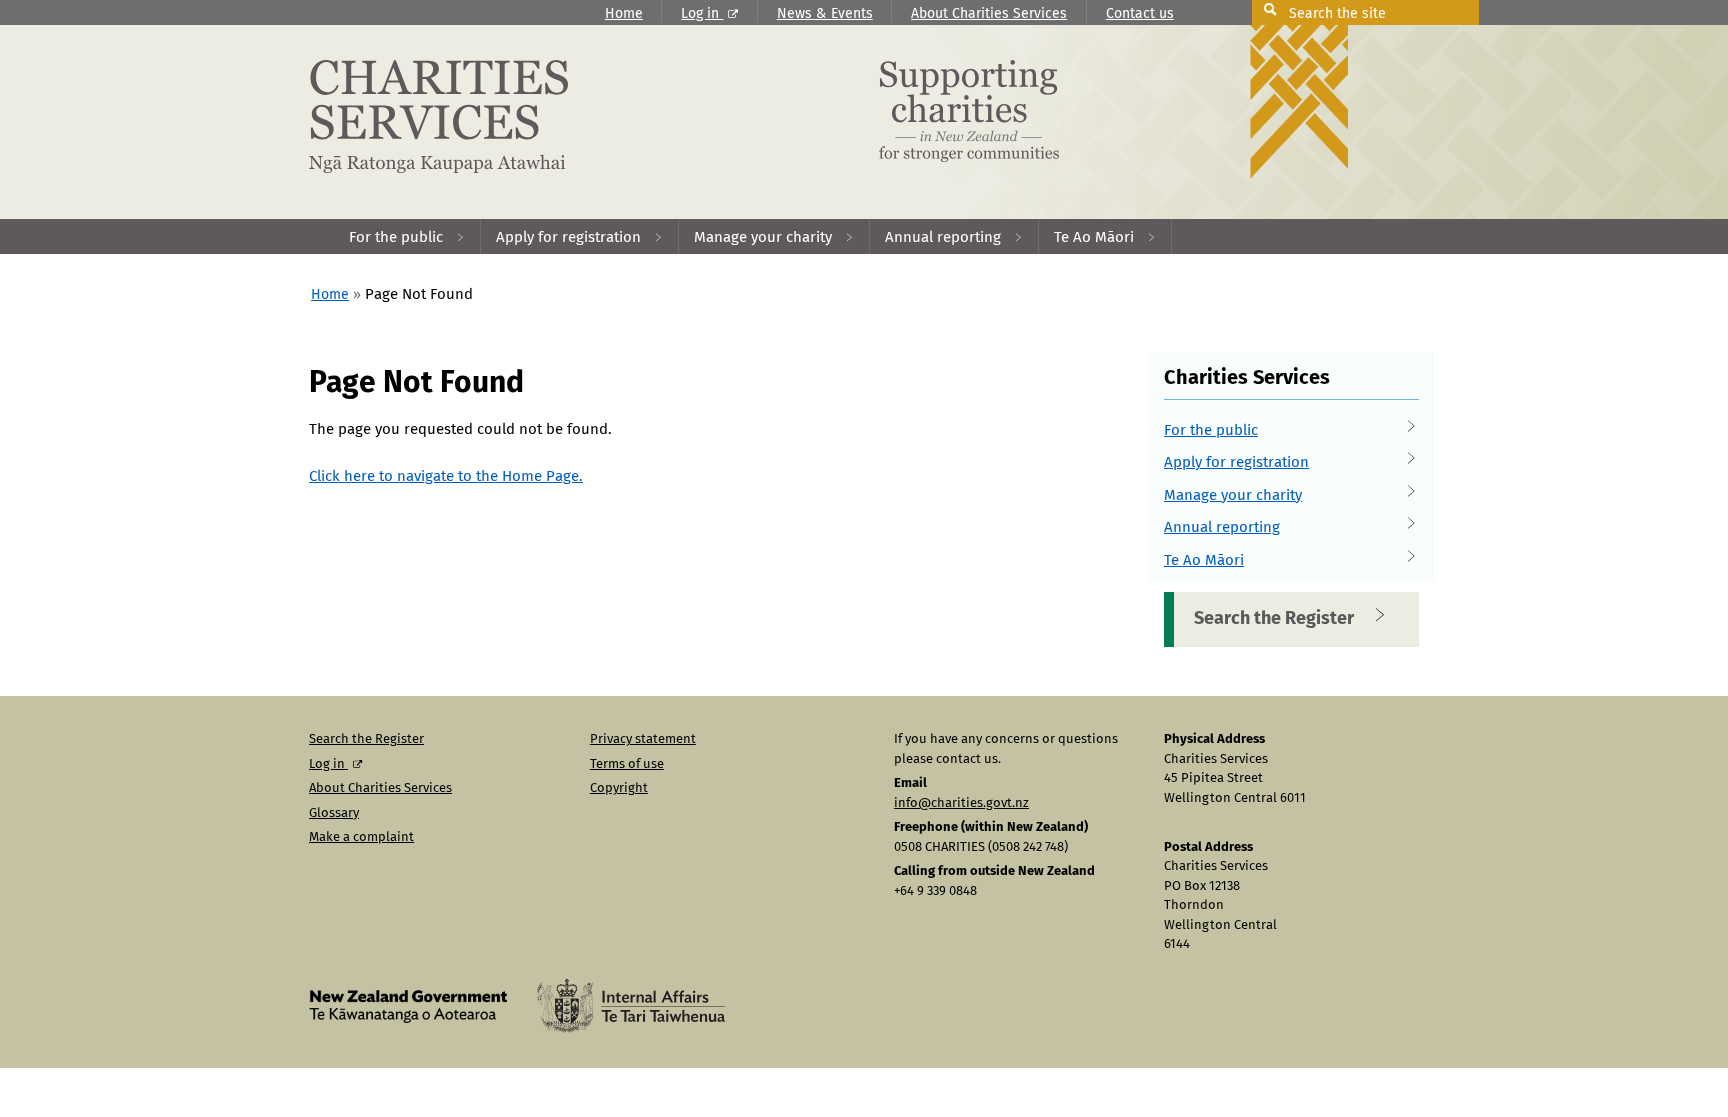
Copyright (619, 788)
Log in (702, 14)
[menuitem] (407, 236)
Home (624, 14)
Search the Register (1274, 619)
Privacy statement (643, 739)
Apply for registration (1236, 462)
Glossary (334, 813)
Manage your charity (1233, 495)
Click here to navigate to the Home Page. (446, 476)
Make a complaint (361, 837)
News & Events (825, 14)
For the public (1211, 430)
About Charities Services (989, 14)
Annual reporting (1222, 527)
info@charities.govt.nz (961, 803)
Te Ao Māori (1204, 560)
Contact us (1140, 14)
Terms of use (627, 764)
